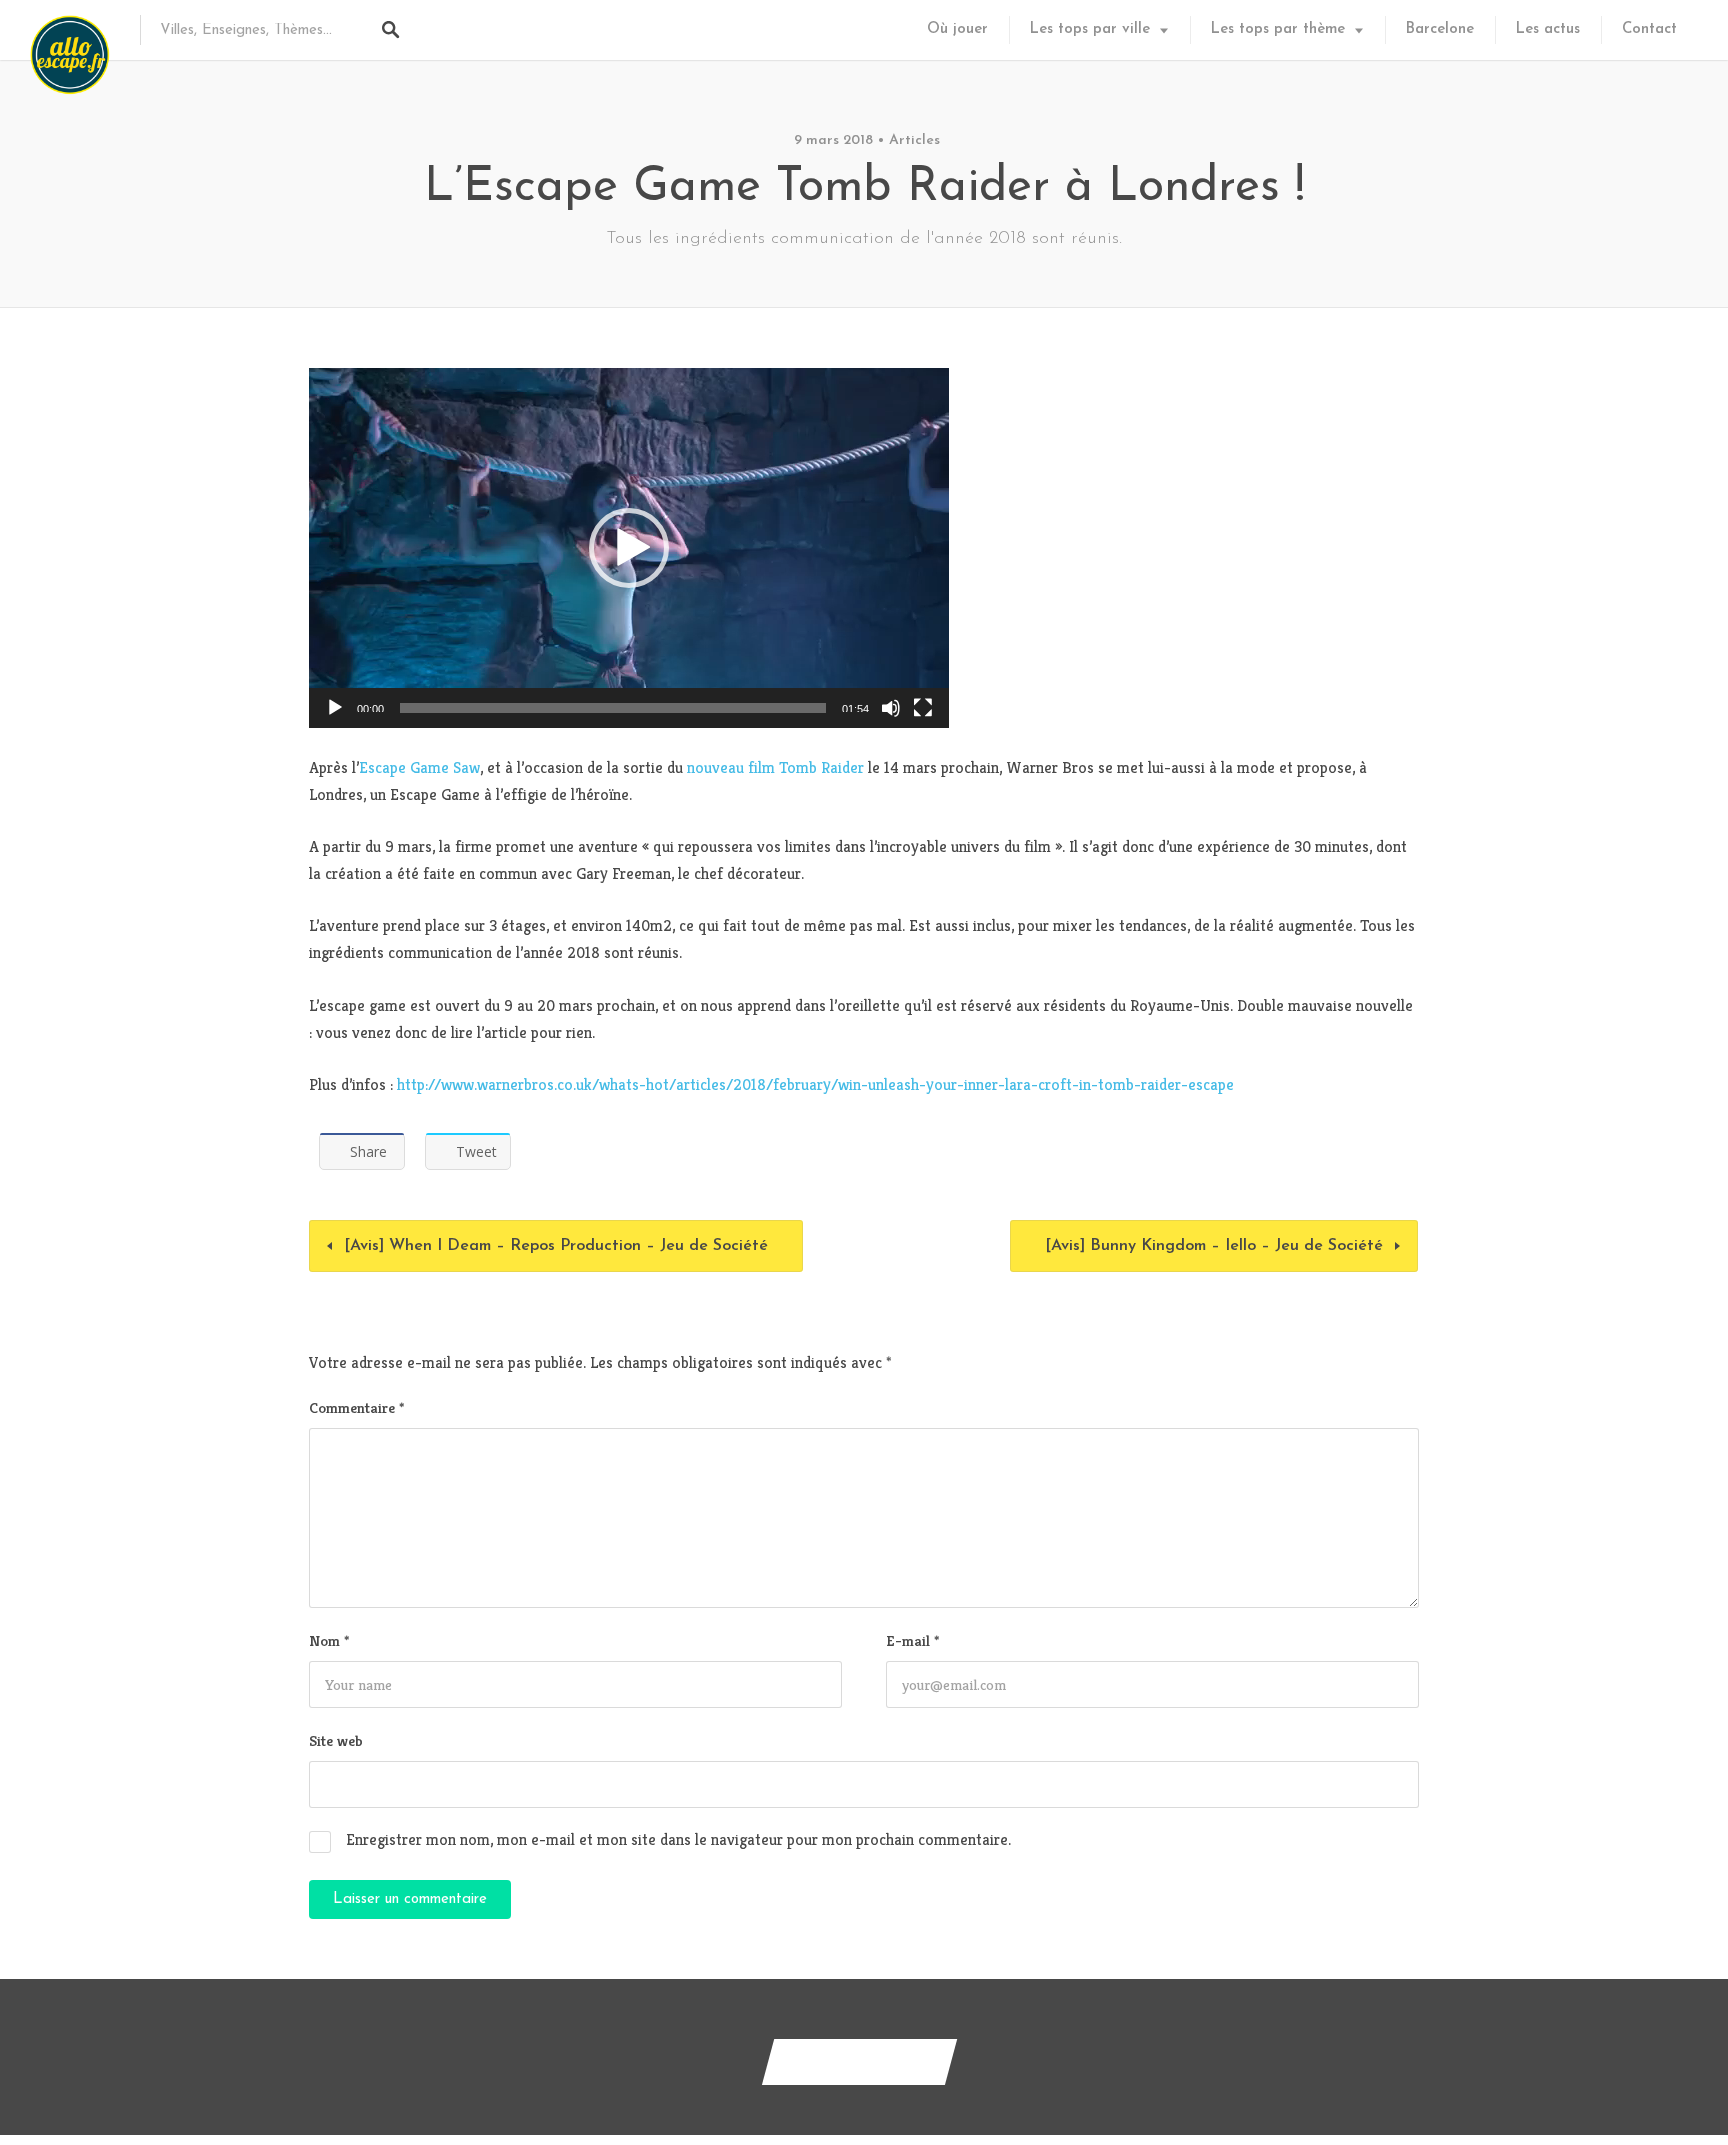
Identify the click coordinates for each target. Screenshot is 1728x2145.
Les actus (1548, 29)
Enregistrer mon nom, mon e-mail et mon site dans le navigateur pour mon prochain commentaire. (678, 1839)
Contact (1649, 29)
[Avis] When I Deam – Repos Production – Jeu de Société (556, 1246)
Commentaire (356, 1407)
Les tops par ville (1090, 29)
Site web (336, 1740)
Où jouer (957, 29)
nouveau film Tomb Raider (775, 767)
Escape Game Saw (419, 767)
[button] (629, 548)
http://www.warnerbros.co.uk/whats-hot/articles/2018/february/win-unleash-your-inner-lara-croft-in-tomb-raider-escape (815, 1084)
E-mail (912, 1640)
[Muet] (891, 708)
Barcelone (1440, 29)
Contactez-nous (859, 2061)
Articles (914, 140)
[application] (629, 548)
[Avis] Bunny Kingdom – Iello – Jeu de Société (1214, 1246)
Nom (329, 1640)
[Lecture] (335, 708)
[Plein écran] (923, 708)
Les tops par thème (1278, 29)
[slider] (613, 708)
